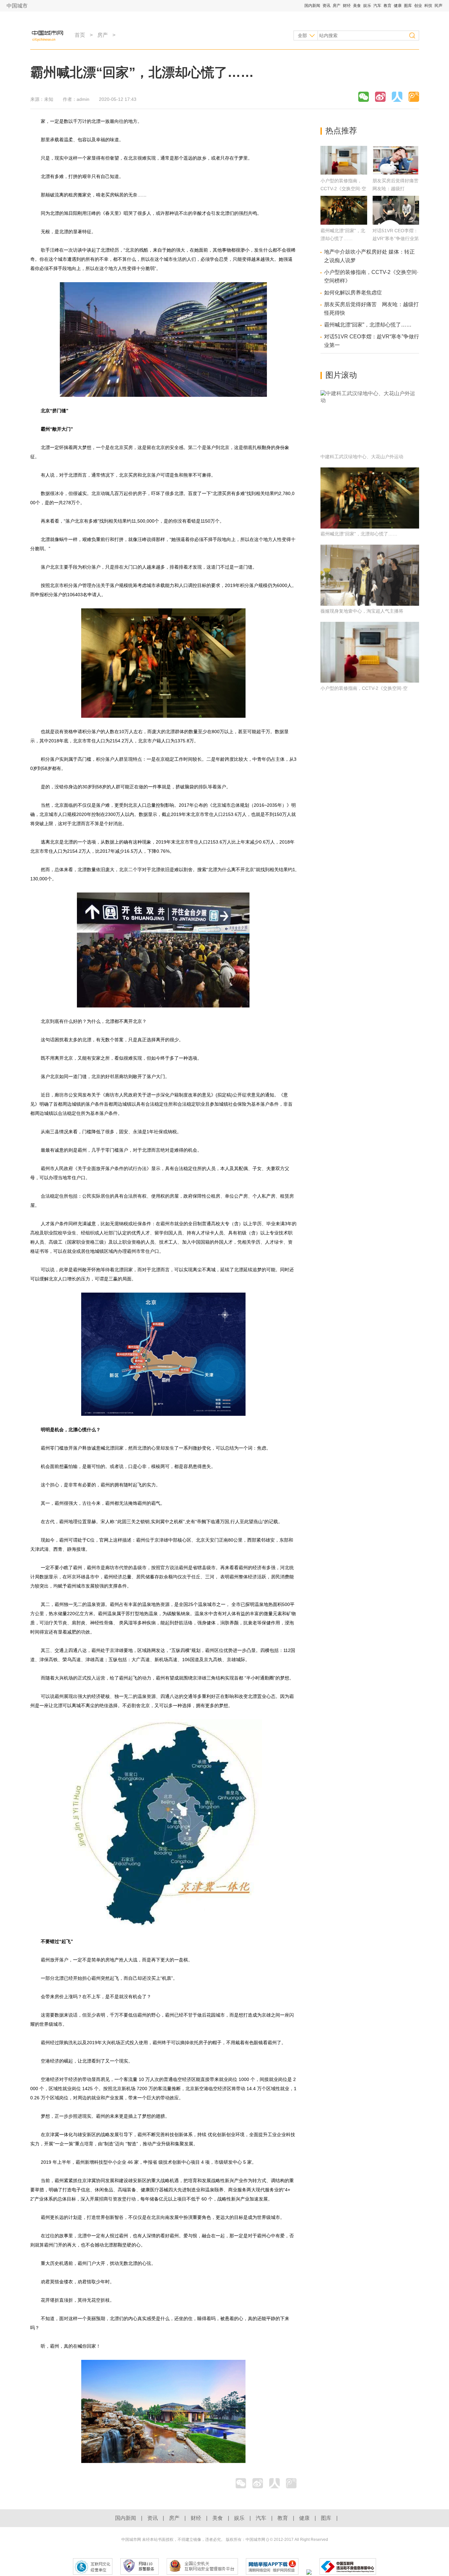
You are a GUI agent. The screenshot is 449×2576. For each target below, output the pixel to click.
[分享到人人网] (397, 97)
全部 (302, 35)
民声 (438, 6)
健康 (398, 6)
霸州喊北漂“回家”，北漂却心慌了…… (368, 325)
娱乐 (368, 6)
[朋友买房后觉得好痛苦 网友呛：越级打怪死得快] (396, 173)
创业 (419, 6)
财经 (347, 6)
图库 (408, 6)
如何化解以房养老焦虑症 (353, 293)
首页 (80, 35)
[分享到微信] (364, 97)
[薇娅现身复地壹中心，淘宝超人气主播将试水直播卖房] (370, 575)
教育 (388, 6)
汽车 (378, 6)
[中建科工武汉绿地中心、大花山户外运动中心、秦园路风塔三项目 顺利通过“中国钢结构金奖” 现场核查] (370, 421)
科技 (429, 6)
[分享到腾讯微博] (414, 97)
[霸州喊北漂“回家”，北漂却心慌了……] (344, 223)
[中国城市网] (49, 35)
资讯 (327, 6)
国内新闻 (313, 6)
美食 (357, 6)
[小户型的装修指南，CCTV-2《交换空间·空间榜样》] (344, 173)
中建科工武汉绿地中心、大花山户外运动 (362, 457)
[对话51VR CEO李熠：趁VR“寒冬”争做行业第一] (396, 223)
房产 (337, 6)
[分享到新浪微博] (380, 97)
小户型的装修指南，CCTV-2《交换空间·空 (364, 688)
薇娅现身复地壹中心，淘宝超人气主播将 (362, 611)
